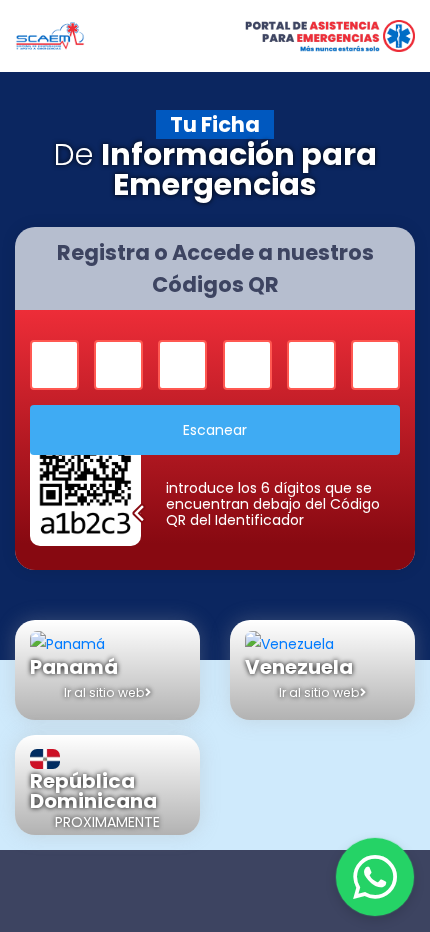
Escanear (215, 430)
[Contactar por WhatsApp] (375, 877)
